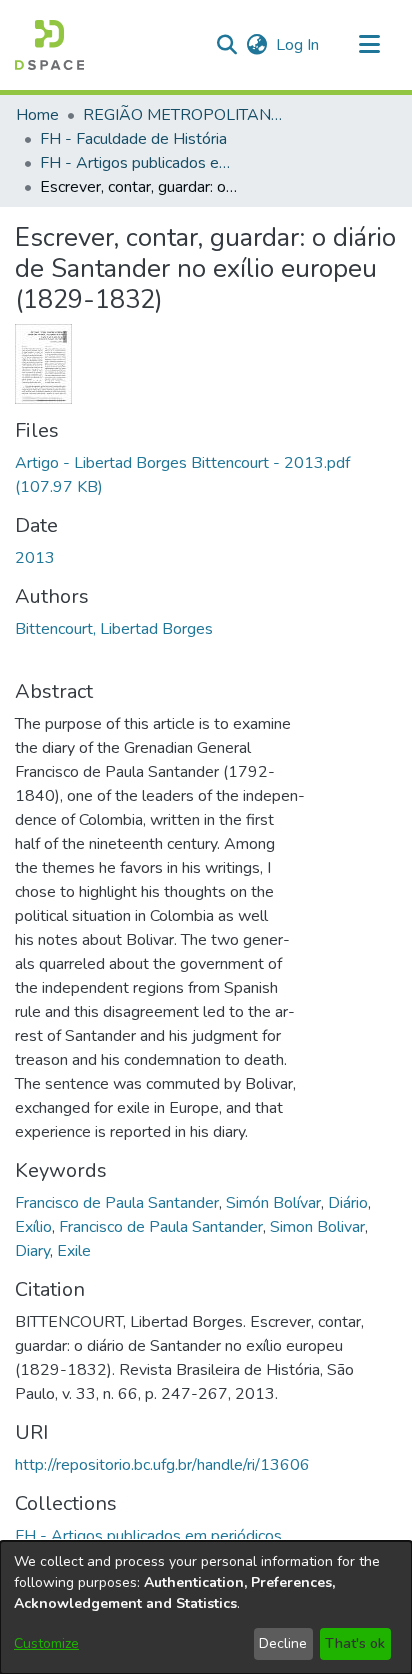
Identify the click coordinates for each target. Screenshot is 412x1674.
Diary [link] (32, 1251)
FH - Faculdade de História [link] (133, 139)
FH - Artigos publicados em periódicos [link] (140, 163)
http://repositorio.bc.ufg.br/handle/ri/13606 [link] (162, 1465)
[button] (49, 45)
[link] (148, 1536)
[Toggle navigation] (369, 45)
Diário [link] (348, 1203)
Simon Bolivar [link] (317, 1227)
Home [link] (37, 115)
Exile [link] (74, 1251)
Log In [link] (298, 45)
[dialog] (206, 1607)
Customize (46, 1643)
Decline (283, 1643)
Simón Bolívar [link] (273, 1203)
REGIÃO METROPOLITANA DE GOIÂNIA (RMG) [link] (183, 115)
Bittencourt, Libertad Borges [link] (114, 629)
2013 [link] (35, 558)
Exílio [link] (33, 1227)
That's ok (355, 1643)
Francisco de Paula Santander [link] (117, 1203)
